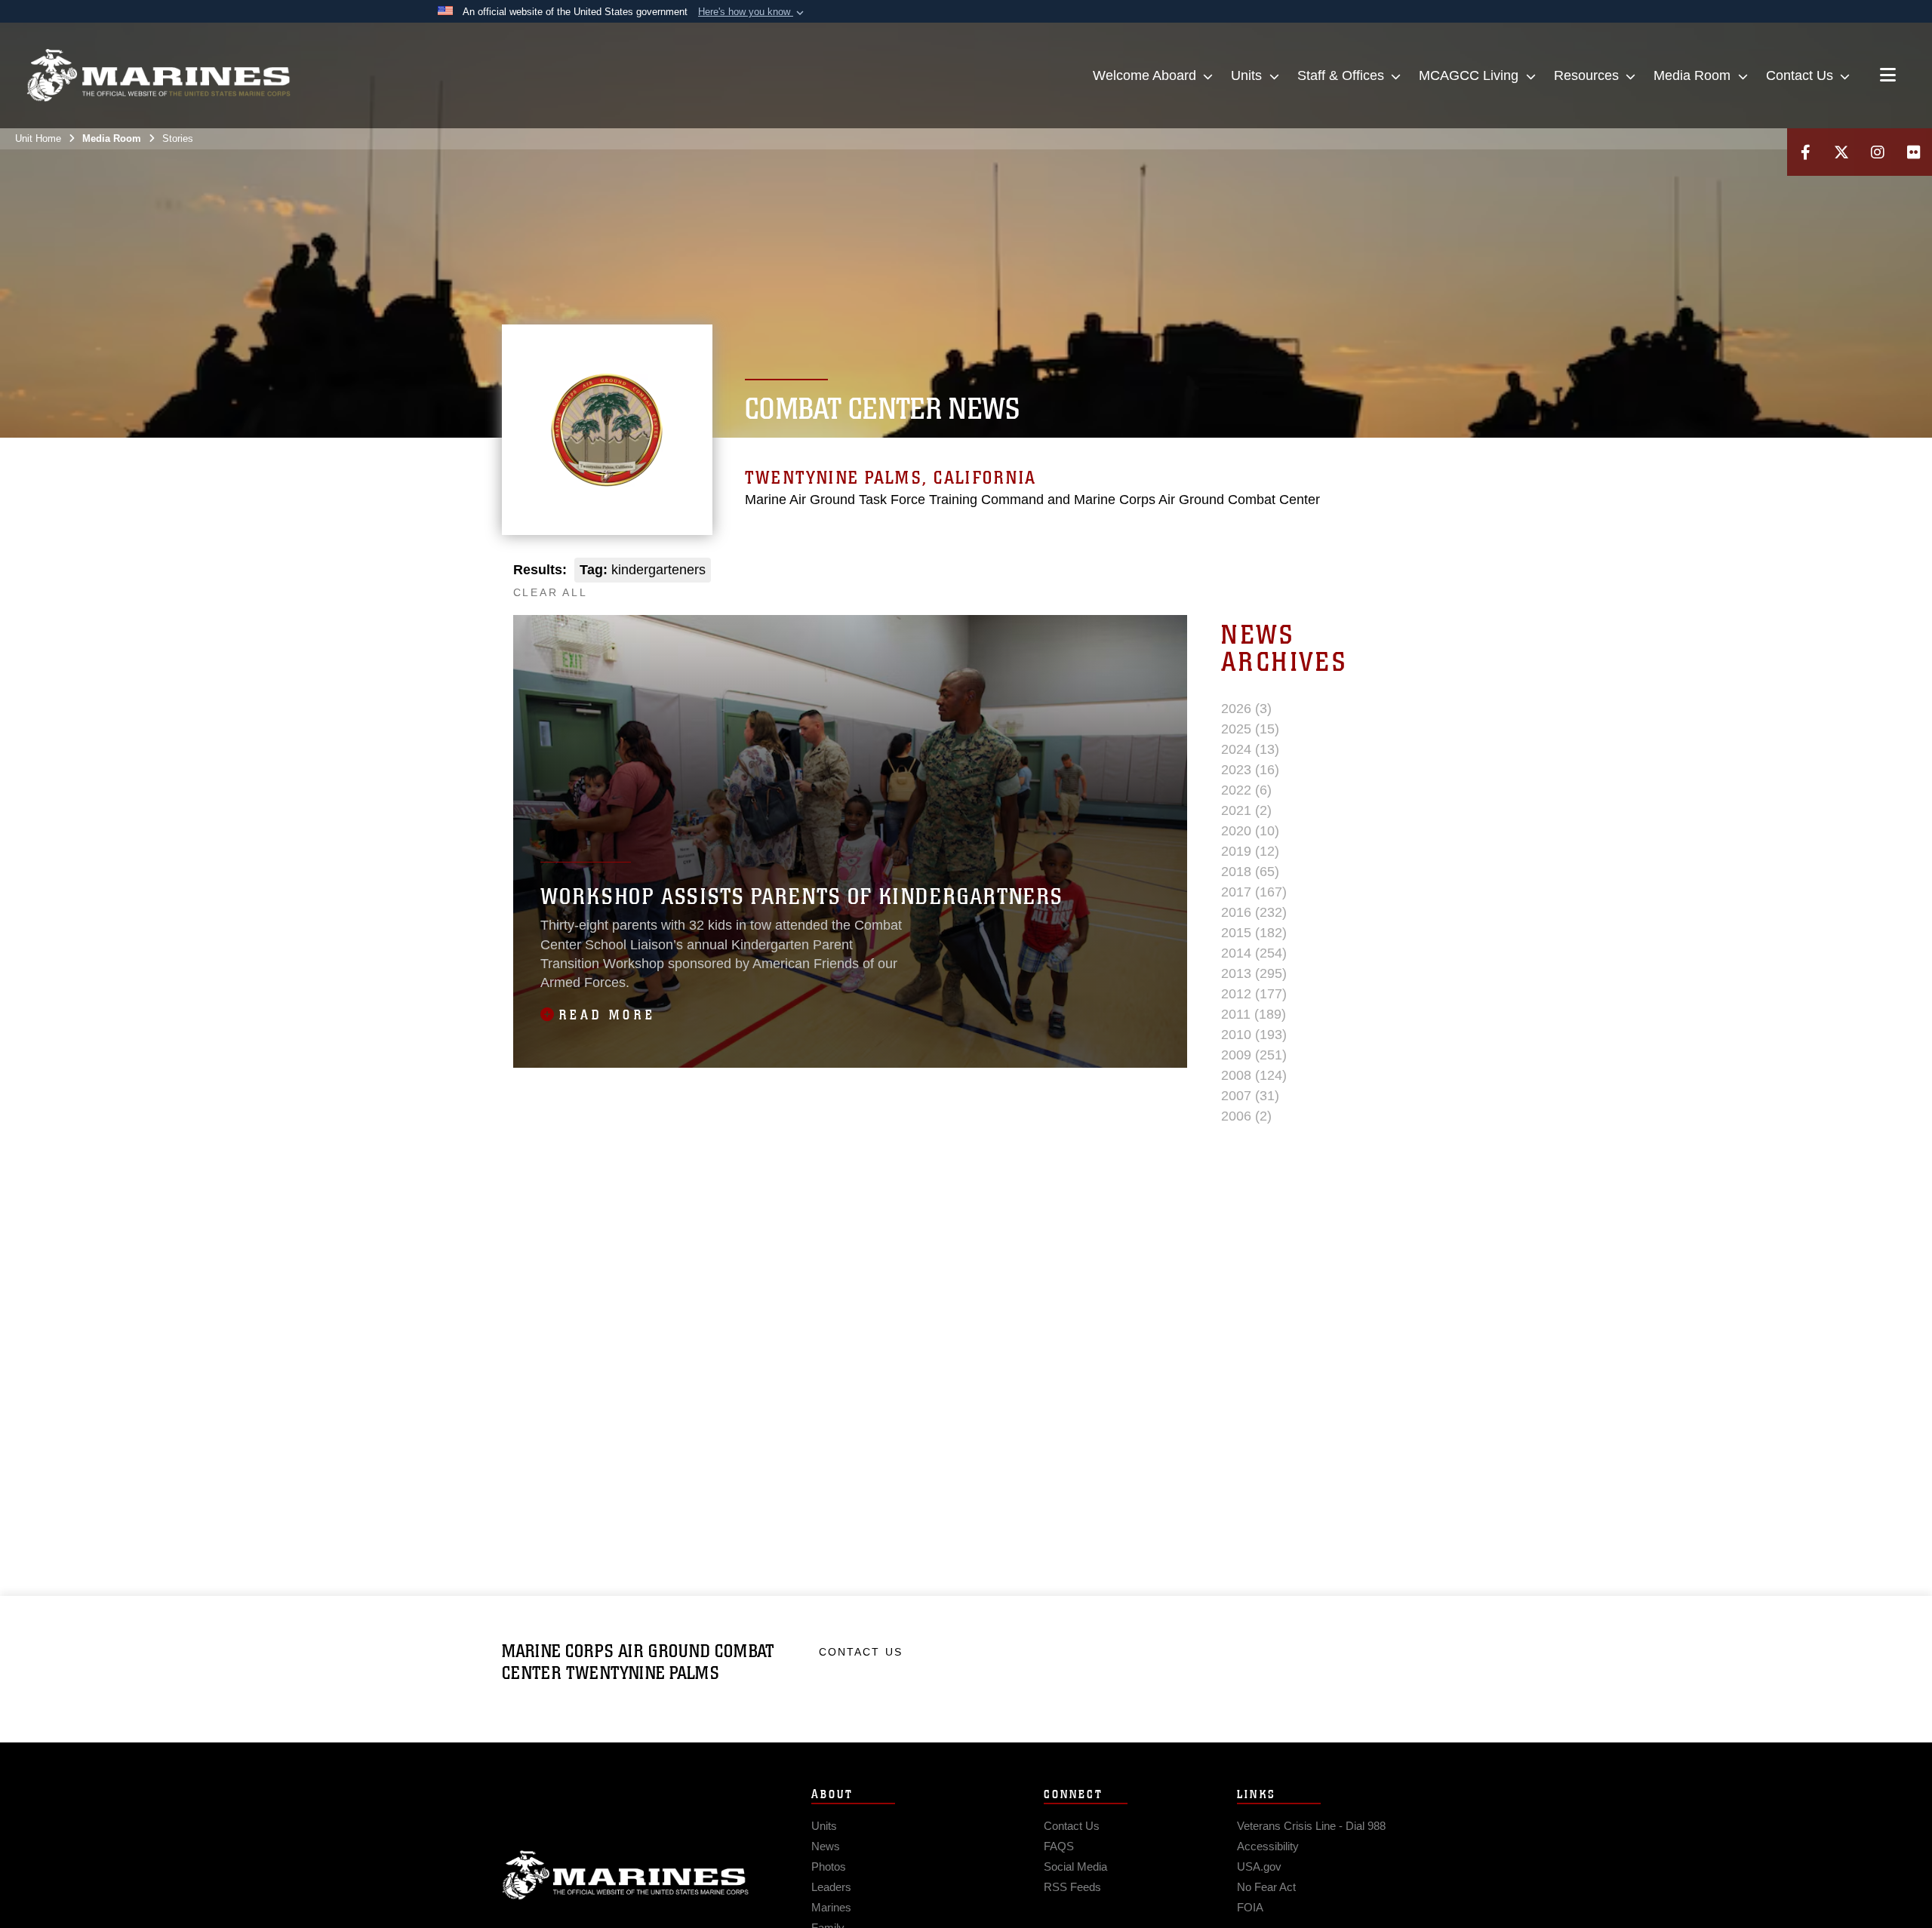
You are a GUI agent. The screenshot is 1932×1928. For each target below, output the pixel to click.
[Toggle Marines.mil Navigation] (1888, 76)
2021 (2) (1246, 810)
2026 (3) (1246, 709)
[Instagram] (1878, 152)
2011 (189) (1254, 1014)
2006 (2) (1246, 1116)
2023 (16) (1250, 770)
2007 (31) (1250, 1096)
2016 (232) (1254, 912)
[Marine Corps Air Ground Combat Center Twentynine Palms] (158, 75)
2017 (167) (1254, 892)
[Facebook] (1805, 152)
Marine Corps (626, 1875)
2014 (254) (1254, 953)
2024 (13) (1250, 749)
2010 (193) (1254, 1035)
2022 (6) (1246, 790)
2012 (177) (1254, 994)
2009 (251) (1254, 1055)
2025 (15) (1250, 729)
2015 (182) (1254, 933)
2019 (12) (1250, 851)
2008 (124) (1254, 1075)
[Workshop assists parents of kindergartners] (850, 841)
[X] (1841, 152)
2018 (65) (1250, 872)
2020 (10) (1250, 831)
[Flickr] (1914, 152)
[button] (752, 12)
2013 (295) (1254, 973)
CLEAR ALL (551, 592)
